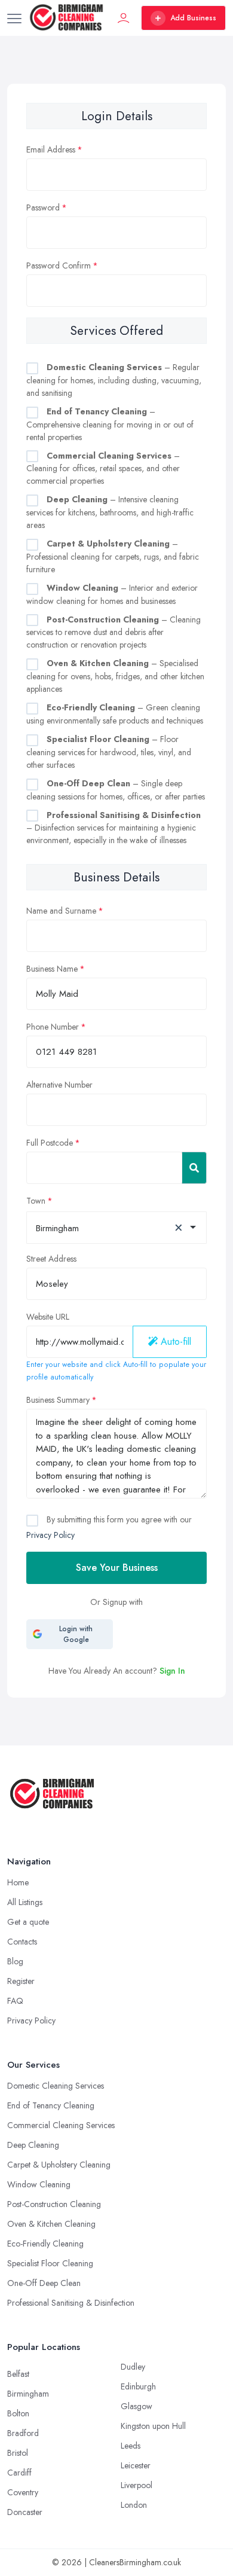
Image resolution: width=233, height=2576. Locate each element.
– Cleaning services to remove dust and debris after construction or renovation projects (114, 632)
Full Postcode (50, 1143)
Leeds (131, 2446)
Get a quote (28, 1922)
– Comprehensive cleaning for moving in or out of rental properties (110, 424)
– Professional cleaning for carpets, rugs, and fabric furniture (113, 556)
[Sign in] (124, 18)
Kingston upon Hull (153, 2426)
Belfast (18, 2374)
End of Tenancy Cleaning (51, 2105)
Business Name (52, 969)
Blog (15, 1961)
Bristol (18, 2453)
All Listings (25, 1902)
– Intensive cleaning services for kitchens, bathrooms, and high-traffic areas (110, 512)
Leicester (136, 2465)
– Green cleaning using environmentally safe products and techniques (115, 714)
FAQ (15, 2001)
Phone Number (53, 1027)
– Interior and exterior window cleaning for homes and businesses (112, 594)
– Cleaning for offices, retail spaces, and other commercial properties (103, 468)
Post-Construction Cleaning (54, 2204)
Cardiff (19, 2473)
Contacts (22, 1942)
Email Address (51, 149)
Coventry (23, 2492)
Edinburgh (138, 2386)
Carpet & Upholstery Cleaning (59, 2165)
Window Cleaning (39, 2184)
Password (43, 207)
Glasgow (137, 2406)
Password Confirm (59, 265)
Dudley (133, 2367)
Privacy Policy (50, 1535)
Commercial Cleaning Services (61, 2125)
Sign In (172, 1671)
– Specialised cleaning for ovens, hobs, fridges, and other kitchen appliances (115, 676)
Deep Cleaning (33, 2145)
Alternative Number (59, 1085)
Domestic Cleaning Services (56, 2086)
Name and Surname (61, 911)
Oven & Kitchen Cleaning (51, 2224)
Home (18, 1882)
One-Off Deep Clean (44, 2283)
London (134, 2505)
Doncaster (25, 2512)
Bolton (18, 2413)
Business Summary (58, 1400)
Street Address (51, 1259)
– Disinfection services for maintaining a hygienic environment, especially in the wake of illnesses (114, 828)
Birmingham (28, 2394)
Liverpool (137, 2485)
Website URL (48, 1317)
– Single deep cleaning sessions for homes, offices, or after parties (116, 790)
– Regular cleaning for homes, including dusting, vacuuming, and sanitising (114, 380)
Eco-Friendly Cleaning (45, 2244)
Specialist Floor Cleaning (50, 2263)
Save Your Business (117, 1568)
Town (36, 1201)
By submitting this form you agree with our (109, 1527)
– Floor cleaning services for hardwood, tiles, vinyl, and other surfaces (109, 752)
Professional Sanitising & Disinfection (71, 2303)
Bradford (23, 2433)
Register (21, 1981)
